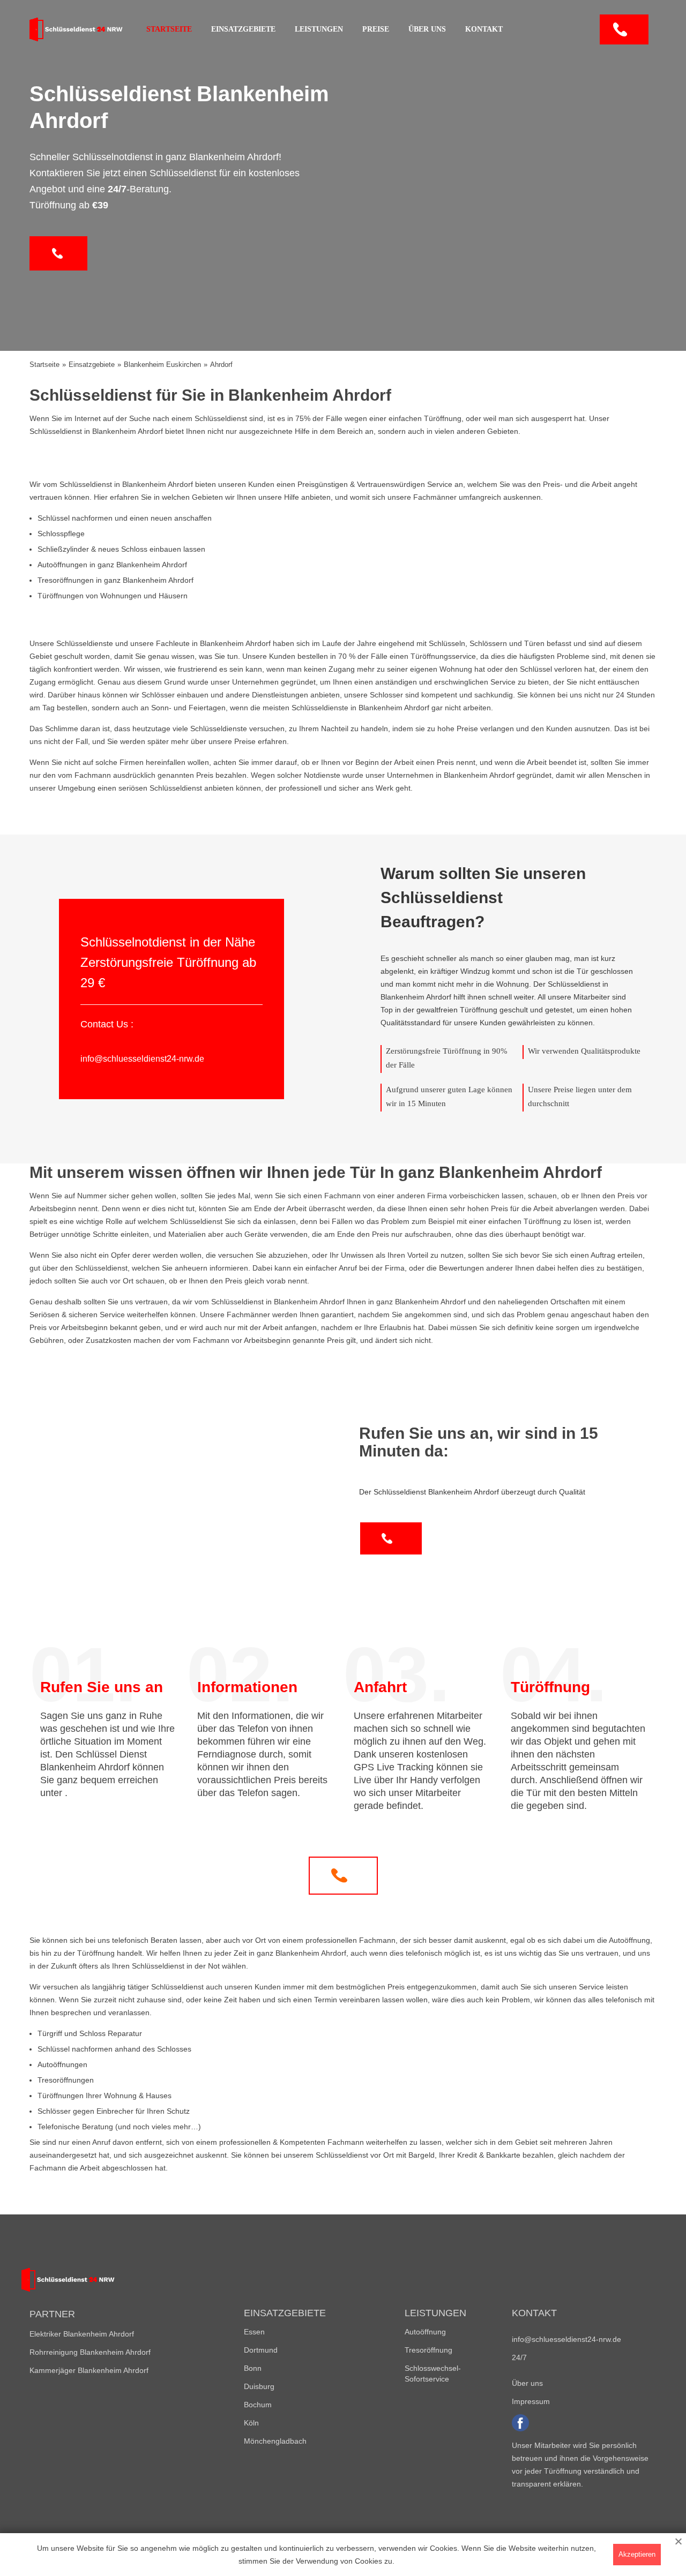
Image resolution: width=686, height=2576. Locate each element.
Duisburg (259, 2386)
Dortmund (261, 2350)
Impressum (531, 2401)
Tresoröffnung (428, 2350)
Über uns (427, 29)
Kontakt (484, 29)
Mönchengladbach (275, 2441)
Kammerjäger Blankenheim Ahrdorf (89, 2370)
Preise (376, 29)
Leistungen (319, 29)
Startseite (169, 29)
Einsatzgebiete (243, 29)
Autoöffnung (425, 2332)
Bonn (253, 2368)
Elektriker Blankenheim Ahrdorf (82, 2334)
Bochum (258, 2405)
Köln (251, 2423)
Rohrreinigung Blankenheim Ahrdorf (90, 2352)
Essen (254, 2332)
